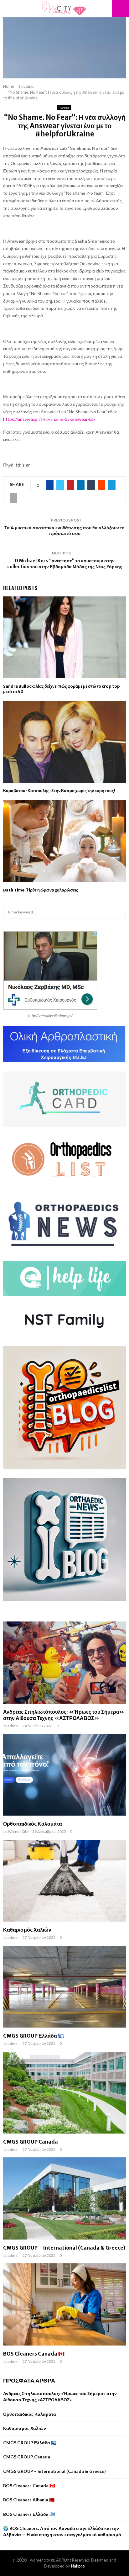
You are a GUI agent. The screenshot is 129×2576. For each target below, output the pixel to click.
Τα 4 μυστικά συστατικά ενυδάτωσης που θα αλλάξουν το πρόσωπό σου (64, 531)
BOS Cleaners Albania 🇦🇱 (29, 2500)
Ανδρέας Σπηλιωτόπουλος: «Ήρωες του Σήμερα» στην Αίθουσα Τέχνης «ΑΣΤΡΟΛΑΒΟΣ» (64, 1715)
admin (13, 1726)
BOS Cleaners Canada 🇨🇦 (34, 2354)
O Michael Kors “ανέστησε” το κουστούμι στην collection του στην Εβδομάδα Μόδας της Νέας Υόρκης (65, 564)
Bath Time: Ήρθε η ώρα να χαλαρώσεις (41, 890)
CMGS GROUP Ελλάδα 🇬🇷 (34, 2036)
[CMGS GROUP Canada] (64, 2093)
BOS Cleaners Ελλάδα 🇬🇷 (29, 2514)
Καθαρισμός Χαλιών (27, 1930)
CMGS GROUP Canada (31, 2142)
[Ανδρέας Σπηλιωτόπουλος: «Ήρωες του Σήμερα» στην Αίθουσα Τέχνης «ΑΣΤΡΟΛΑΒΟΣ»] (64, 1662)
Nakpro (78, 2566)
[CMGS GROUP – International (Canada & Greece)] (64, 2198)
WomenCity (18, 1831)
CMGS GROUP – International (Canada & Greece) (64, 2248)
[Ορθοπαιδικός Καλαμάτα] (64, 1775)
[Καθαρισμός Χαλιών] (64, 1881)
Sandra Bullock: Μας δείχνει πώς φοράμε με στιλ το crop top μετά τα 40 (62, 689)
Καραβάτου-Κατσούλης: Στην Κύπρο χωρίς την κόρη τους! (59, 791)
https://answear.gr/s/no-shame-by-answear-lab (49, 419)
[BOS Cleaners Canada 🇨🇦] (64, 2304)
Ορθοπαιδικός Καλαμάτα (33, 1824)
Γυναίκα (64, 108)
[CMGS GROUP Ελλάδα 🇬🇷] (64, 1987)
